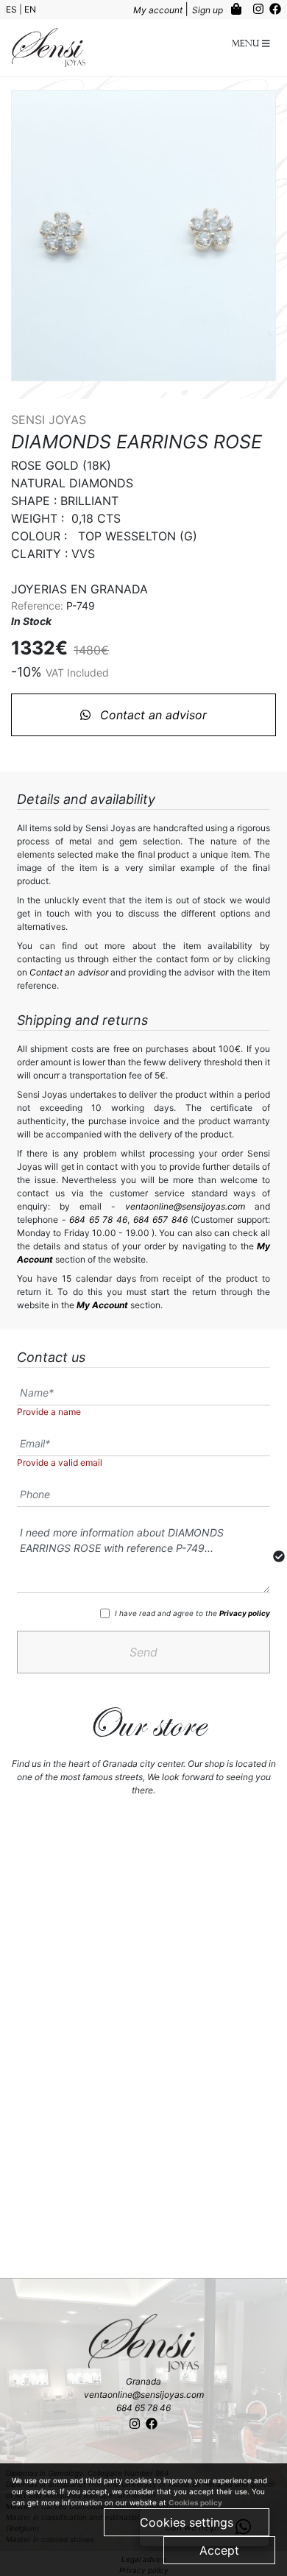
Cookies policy (195, 2502)
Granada (143, 2381)
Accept (219, 2550)
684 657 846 (160, 1220)
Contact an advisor (152, 715)
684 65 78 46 (98, 1220)
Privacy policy (245, 1613)
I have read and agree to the (192, 1613)
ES (13, 9)
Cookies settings (187, 2522)
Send (143, 1652)
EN (30, 9)
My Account (102, 1305)
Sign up (209, 10)
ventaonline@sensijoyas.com (185, 1206)
